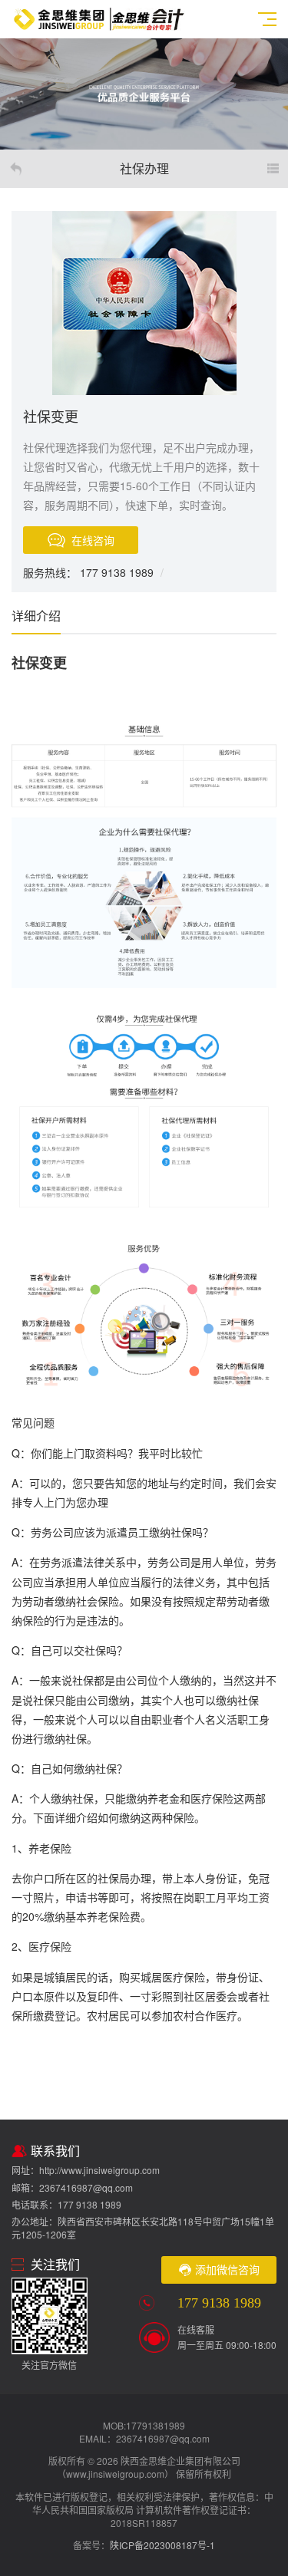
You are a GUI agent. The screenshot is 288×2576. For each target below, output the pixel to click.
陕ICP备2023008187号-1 (162, 2545)
